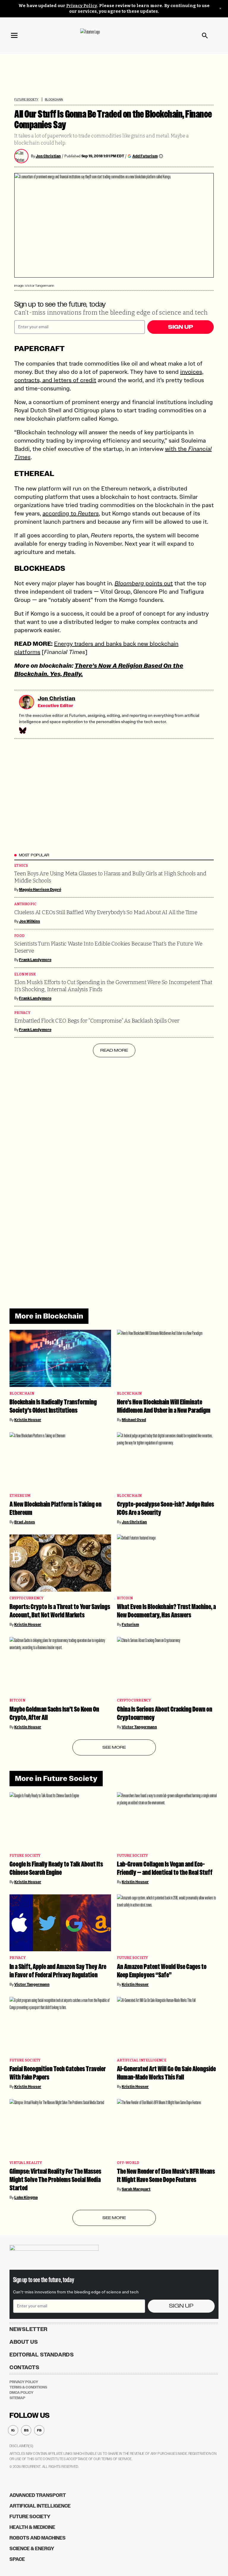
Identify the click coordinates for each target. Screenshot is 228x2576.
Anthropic (25, 904)
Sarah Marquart (136, 2189)
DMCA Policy (22, 2393)
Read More (114, 1050)
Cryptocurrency (27, 1598)
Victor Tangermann (139, 1727)
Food (19, 936)
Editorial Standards (42, 2355)
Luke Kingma (26, 2197)
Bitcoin (125, 1598)
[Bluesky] (22, 730)
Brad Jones (25, 1522)
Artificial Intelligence (142, 2060)
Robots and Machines (38, 2538)
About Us (24, 2342)
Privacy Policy (82, 6)
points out (144, 583)
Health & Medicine (32, 2527)
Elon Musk (25, 974)
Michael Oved (134, 1420)
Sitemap (17, 2398)
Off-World (128, 2163)
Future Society (26, 99)
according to (71, 513)
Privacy (22, 1013)
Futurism (130, 1625)
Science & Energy (32, 2549)
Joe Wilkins (30, 921)
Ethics (21, 866)
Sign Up (180, 327)
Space (17, 2559)
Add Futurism (145, 156)
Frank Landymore (35, 960)
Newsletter (28, 2329)
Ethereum (20, 1496)
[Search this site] (205, 36)
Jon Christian (48, 156)
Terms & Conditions (28, 2387)
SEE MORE (114, 1747)
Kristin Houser (28, 1420)
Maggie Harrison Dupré (40, 890)
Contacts (24, 2367)
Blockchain (54, 99)
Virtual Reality (26, 2163)
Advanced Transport (38, 2495)
